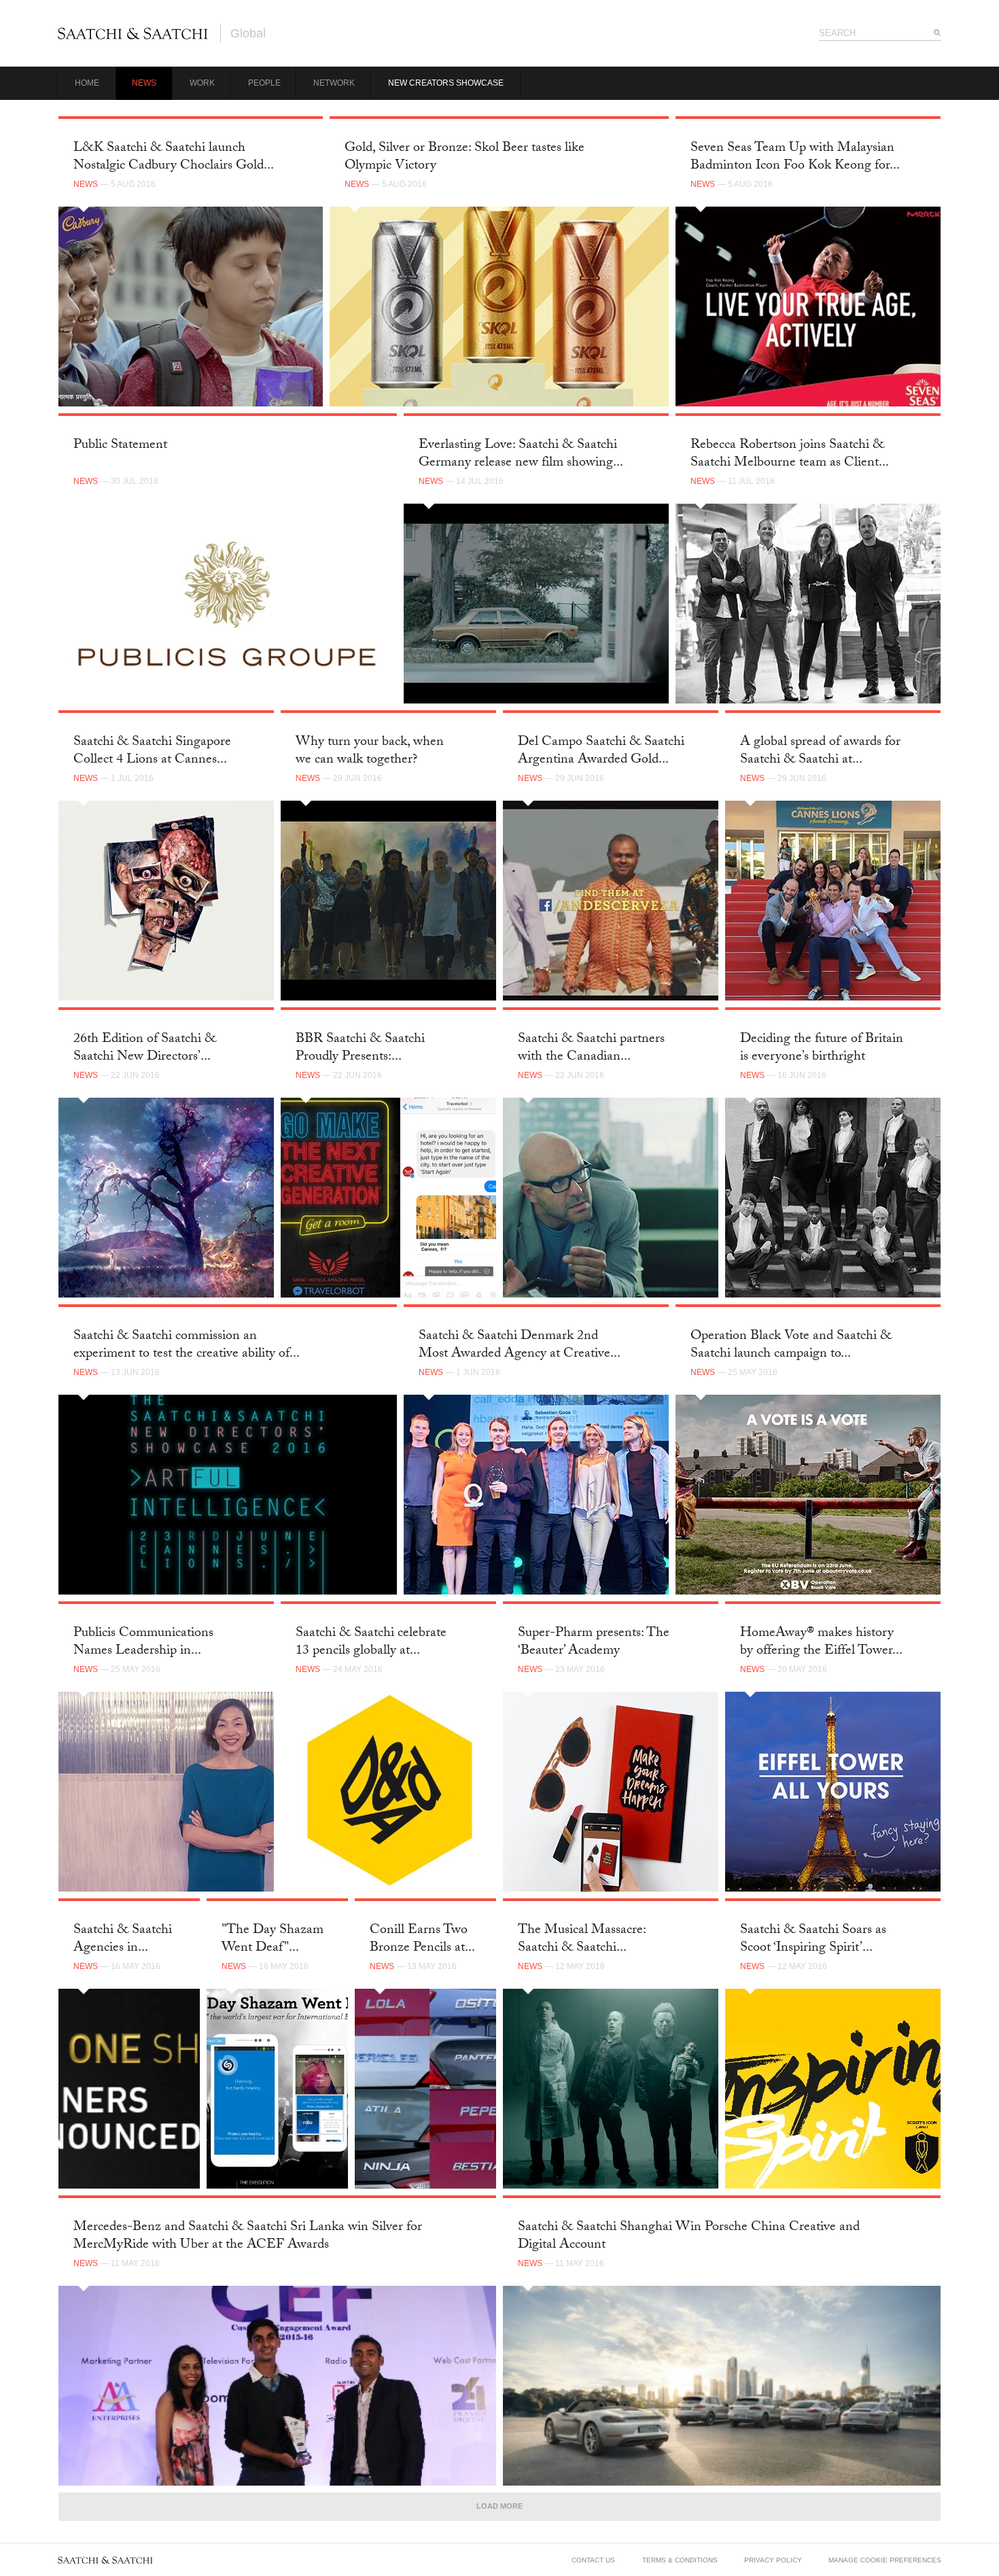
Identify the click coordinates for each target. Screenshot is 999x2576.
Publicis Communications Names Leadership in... (143, 1642)
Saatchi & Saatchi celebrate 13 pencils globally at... (371, 1642)
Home (87, 83)
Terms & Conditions (680, 2560)
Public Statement (120, 446)
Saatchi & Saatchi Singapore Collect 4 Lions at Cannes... (152, 751)
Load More (500, 2506)
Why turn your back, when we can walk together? (370, 751)
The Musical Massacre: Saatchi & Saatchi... (582, 1939)
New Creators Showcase (446, 83)
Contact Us (593, 2560)
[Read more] (191, 307)
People (264, 83)
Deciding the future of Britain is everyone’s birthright (822, 1048)
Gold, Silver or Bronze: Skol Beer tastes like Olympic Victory (465, 157)
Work (202, 83)
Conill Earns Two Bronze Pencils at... (422, 1939)
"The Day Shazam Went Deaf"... (273, 1939)
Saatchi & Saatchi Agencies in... (123, 1939)
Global (248, 33)
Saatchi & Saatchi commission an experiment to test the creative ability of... (187, 1345)
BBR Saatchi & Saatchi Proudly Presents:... (360, 1048)
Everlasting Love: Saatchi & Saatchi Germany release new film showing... (521, 454)
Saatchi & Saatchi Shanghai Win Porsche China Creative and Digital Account (689, 2236)
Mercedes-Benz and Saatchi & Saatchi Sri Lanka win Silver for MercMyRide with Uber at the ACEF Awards (248, 2236)
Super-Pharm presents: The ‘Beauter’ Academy (594, 1642)
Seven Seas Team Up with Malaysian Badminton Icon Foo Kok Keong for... (795, 157)
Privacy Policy (773, 2560)
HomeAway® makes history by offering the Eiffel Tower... (821, 1642)
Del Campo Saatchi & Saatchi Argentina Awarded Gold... (601, 751)
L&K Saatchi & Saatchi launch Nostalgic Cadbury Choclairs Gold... (174, 157)
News (144, 83)
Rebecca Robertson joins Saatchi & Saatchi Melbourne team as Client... (790, 454)
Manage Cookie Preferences (885, 2560)
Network (334, 83)
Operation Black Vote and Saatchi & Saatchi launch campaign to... (791, 1345)
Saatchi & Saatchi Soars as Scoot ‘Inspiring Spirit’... (813, 1939)
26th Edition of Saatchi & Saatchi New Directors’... (145, 1048)
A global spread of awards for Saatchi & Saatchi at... (820, 751)
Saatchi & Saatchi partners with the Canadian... (591, 1048)
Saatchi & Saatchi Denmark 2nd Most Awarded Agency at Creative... (520, 1345)
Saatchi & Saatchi (133, 33)
